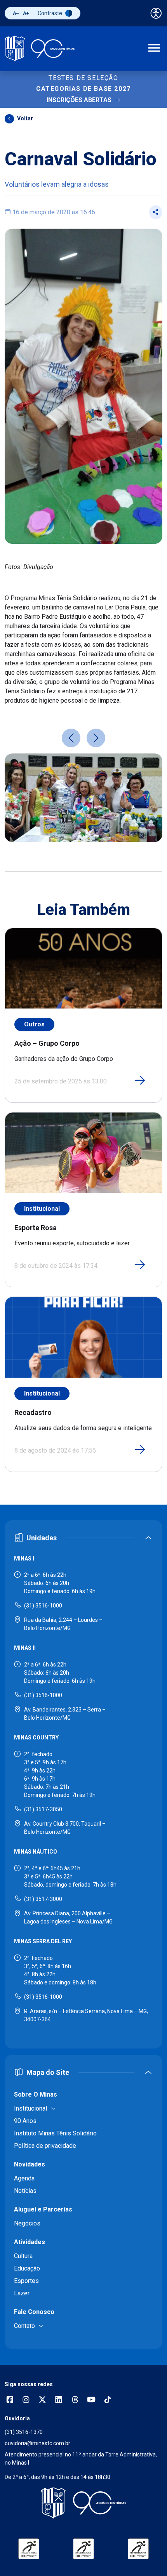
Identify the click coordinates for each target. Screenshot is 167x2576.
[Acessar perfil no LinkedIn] (59, 2400)
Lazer (22, 2293)
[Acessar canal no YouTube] (91, 2400)
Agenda (24, 2178)
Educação (27, 2268)
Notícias (25, 2191)
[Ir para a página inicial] (40, 49)
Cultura (23, 2256)
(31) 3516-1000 (43, 1606)
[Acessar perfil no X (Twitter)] (42, 2400)
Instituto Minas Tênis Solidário (55, 2133)
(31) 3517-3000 (43, 1899)
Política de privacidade (45, 2146)
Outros (25, 136)
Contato (24, 2326)
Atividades (30, 2242)
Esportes (26, 2281)
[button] (71, 738)
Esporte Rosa (36, 1228)
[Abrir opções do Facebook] (10, 2400)
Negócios (27, 2223)
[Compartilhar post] (156, 212)
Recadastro (33, 1412)
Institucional (42, 1209)
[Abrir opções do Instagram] (26, 2400)
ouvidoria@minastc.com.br (37, 2443)
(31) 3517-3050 (43, 1809)
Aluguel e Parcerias (43, 2209)
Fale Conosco (34, 2312)
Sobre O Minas (36, 2094)
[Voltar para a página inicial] (83, 2503)
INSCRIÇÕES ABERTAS (79, 100)
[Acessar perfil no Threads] (75, 2400)
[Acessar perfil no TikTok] (108, 2400)
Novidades (30, 2164)
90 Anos (25, 2121)
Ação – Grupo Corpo (47, 1043)
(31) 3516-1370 (24, 2432)
